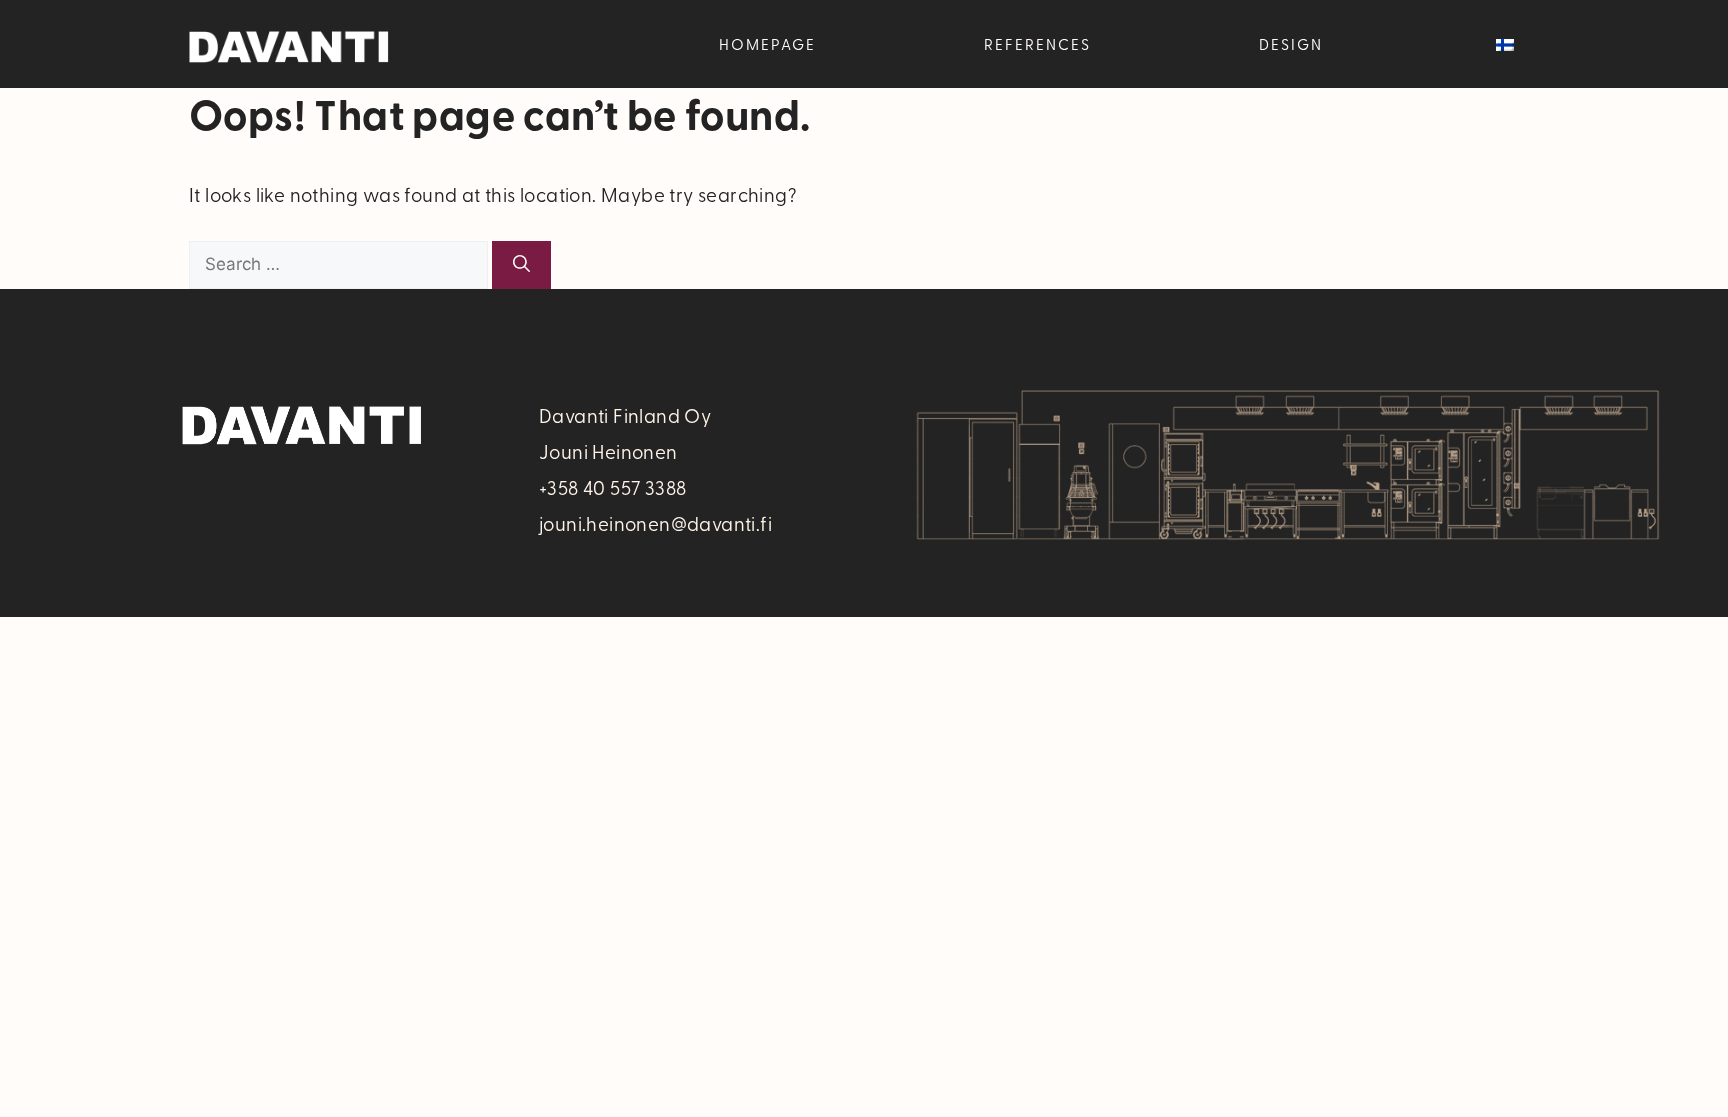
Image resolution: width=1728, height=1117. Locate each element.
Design (1291, 44)
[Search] (521, 265)
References (1037, 44)
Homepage (767, 44)
